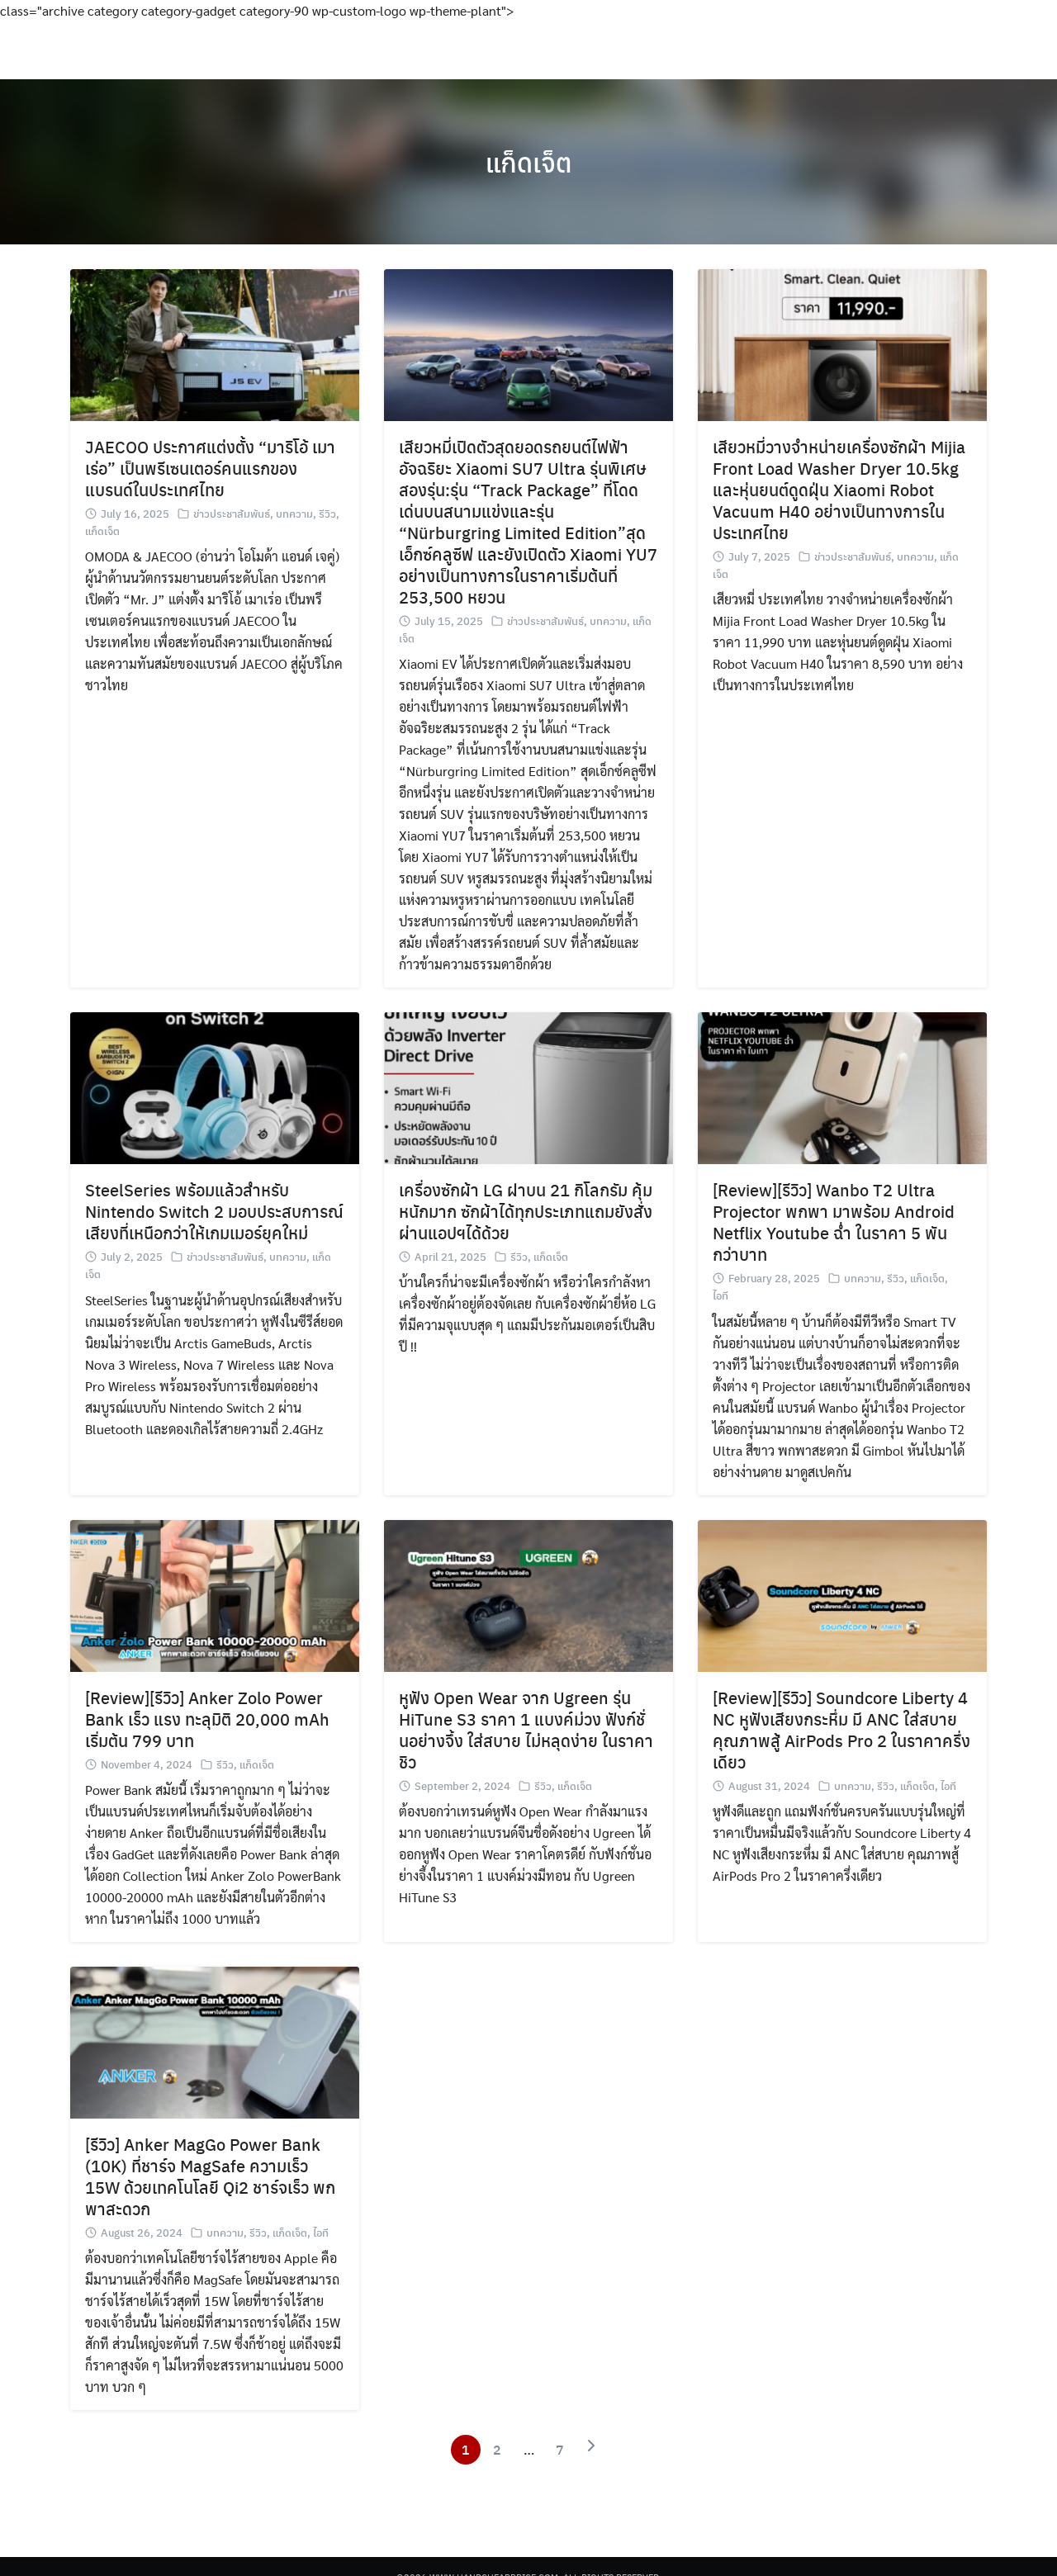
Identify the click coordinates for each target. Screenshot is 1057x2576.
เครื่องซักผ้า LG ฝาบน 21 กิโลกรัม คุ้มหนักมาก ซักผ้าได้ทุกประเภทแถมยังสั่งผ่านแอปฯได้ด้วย (526, 1211)
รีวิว (327, 513)
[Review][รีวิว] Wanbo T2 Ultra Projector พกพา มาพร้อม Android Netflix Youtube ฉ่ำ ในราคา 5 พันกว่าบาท (834, 1222)
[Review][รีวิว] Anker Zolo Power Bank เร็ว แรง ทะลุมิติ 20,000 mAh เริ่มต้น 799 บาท (207, 1719)
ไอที (720, 1295)
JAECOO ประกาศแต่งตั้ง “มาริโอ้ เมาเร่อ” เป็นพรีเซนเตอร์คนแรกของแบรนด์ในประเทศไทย (210, 468)
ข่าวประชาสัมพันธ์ (232, 513)
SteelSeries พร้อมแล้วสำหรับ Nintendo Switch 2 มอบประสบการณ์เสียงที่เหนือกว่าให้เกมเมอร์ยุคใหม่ (214, 1211)
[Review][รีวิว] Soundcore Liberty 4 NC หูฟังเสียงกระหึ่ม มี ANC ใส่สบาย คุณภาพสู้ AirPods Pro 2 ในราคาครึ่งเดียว (841, 1729)
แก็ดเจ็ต (529, 162)
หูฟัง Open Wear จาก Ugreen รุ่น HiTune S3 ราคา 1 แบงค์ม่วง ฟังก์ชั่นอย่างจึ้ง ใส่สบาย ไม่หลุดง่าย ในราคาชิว (526, 1729)
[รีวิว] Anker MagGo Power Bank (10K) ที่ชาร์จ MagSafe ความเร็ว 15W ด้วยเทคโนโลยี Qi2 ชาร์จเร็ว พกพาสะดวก (210, 2176)
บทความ (294, 513)
